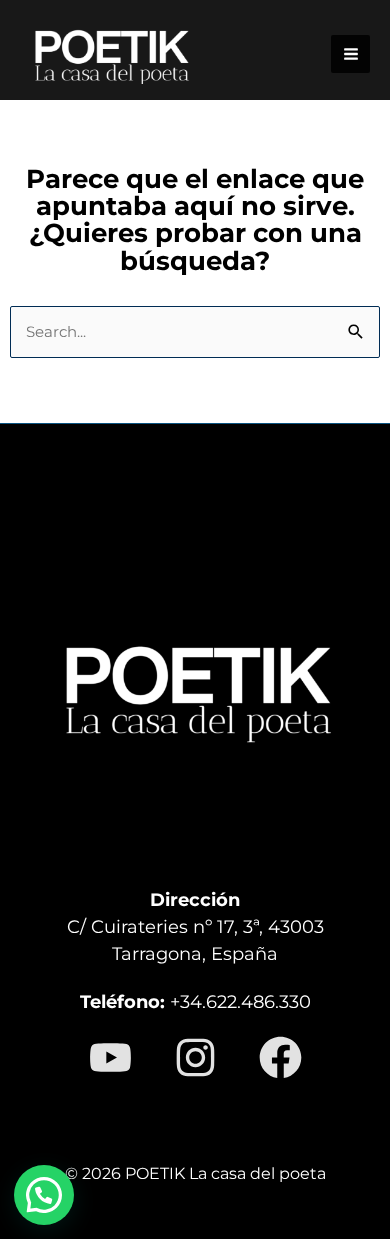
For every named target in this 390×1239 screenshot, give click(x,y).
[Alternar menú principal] (350, 54)
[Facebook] (280, 1057)
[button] (44, 1195)
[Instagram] (195, 1057)
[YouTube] (110, 1057)
